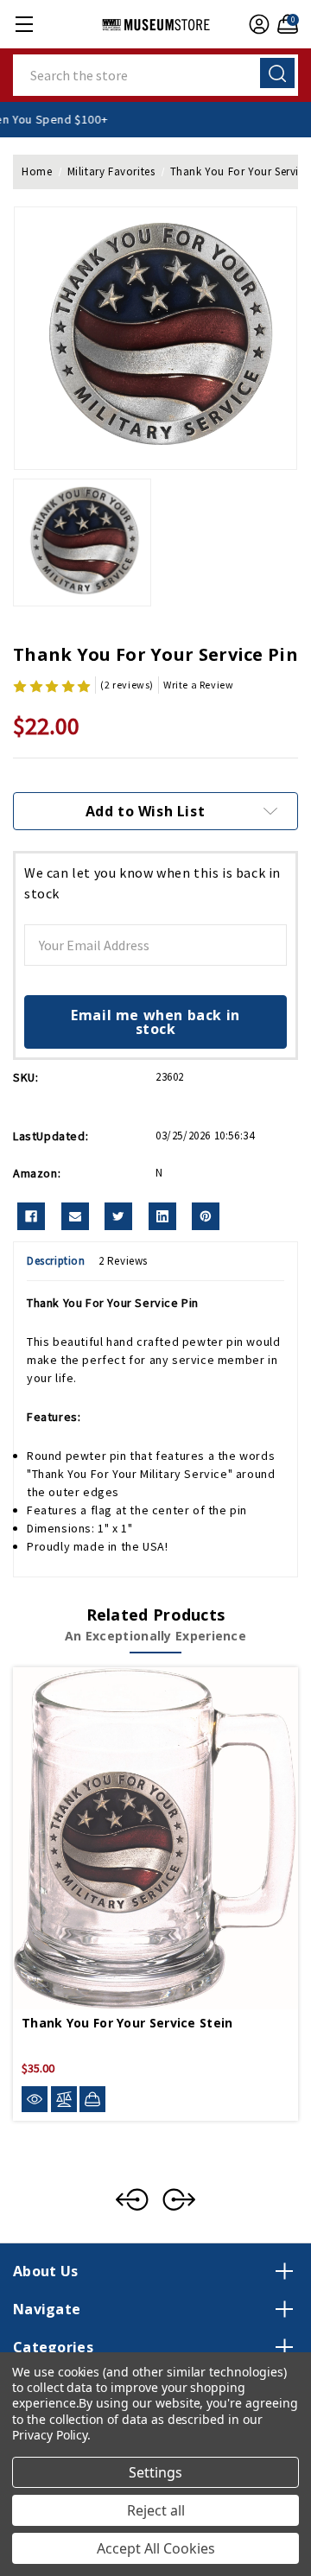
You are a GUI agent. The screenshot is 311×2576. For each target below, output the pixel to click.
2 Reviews (123, 1261)
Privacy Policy (50, 2435)
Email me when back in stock (155, 1022)
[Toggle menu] (24, 24)
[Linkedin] (162, 1216)
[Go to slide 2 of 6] (179, 2199)
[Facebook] (31, 1216)
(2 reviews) (127, 685)
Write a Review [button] (198, 685)
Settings (155, 2472)
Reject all (156, 2510)
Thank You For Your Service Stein (127, 2023)
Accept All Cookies (156, 2548)
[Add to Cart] (92, 2099)
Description (56, 1261)
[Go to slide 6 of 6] (132, 2199)
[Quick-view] (35, 2100)
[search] (277, 73)
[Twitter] (118, 1216)
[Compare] (64, 2100)
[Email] (75, 1216)
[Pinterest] (206, 1216)
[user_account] (257, 24)
